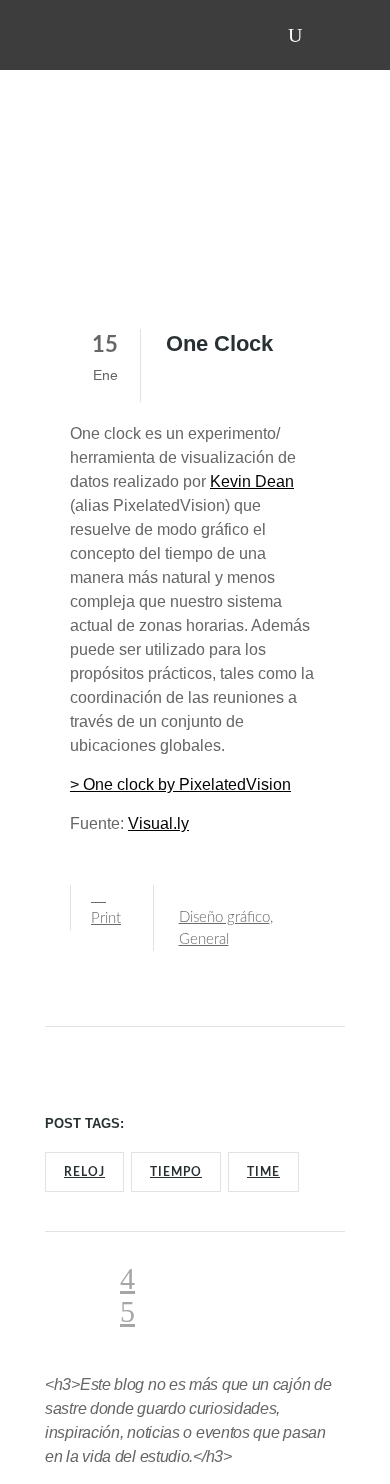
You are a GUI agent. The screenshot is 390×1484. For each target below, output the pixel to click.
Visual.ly (158, 823)
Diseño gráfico (224, 917)
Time (263, 1172)
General (204, 939)
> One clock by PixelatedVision (180, 784)
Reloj (84, 1172)
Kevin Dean (252, 481)
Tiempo (176, 1172)
